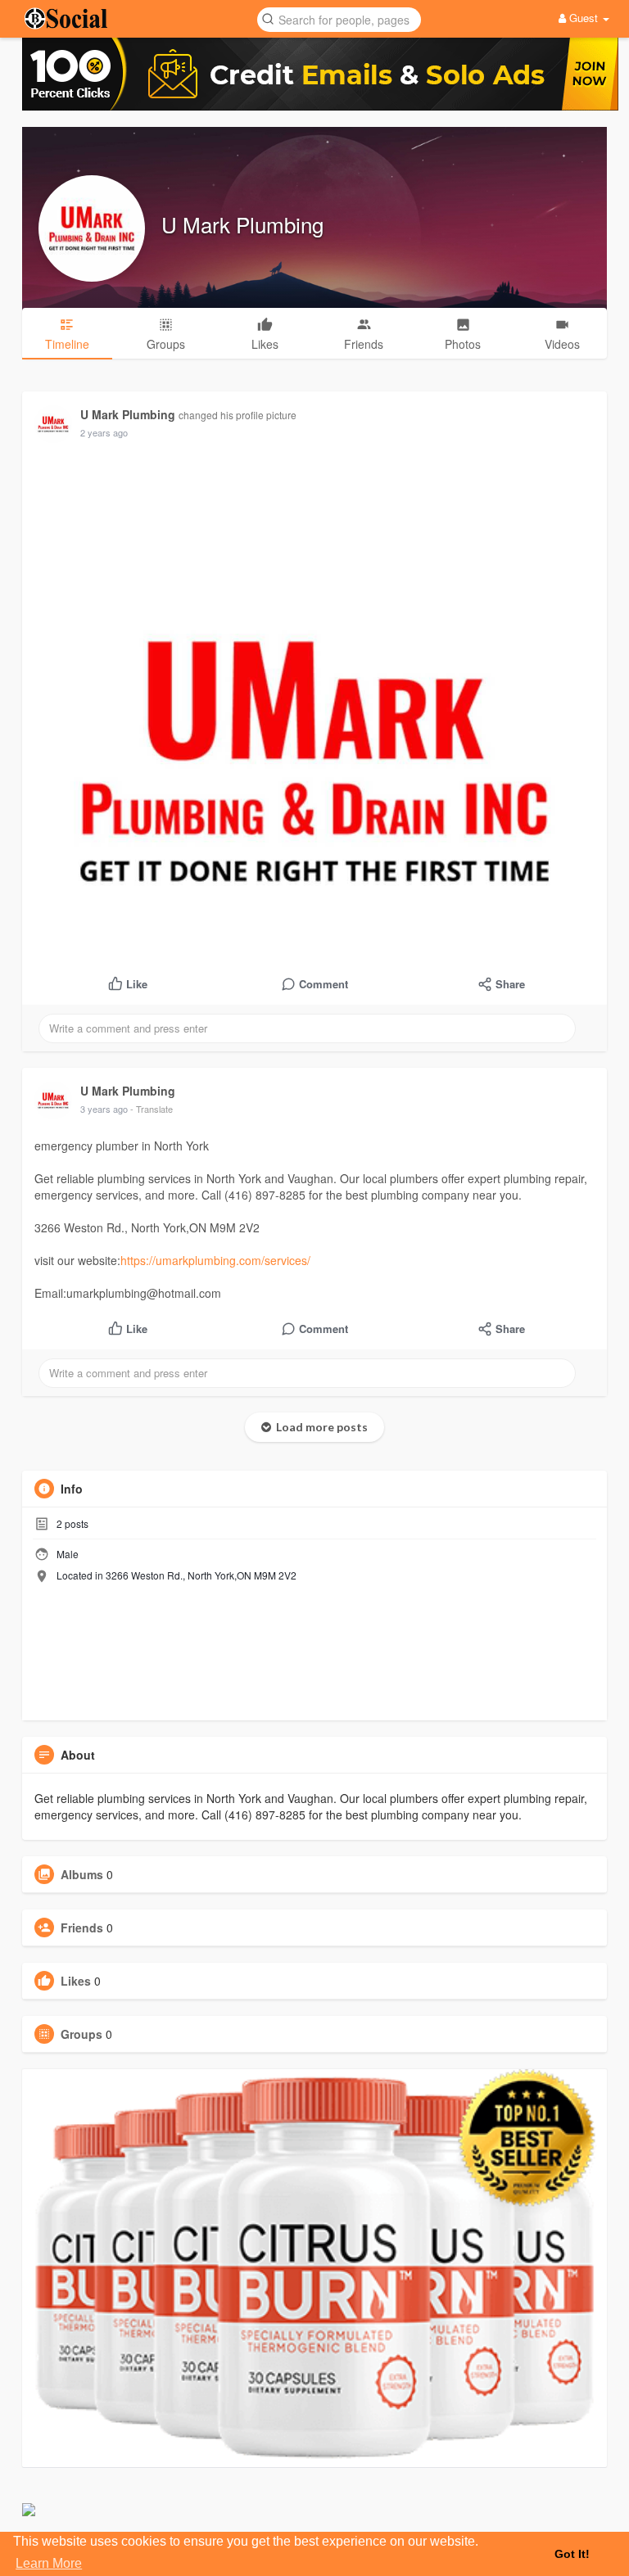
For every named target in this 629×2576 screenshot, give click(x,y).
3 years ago (104, 1109)
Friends (82, 1927)
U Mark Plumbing (242, 224)
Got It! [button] (572, 2554)
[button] (339, 18)
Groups (81, 2034)
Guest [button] (584, 18)
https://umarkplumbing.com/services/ (215, 1260)
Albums (82, 1874)
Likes (76, 1981)
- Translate (152, 1109)
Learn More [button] (49, 2563)
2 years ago (104, 432)
